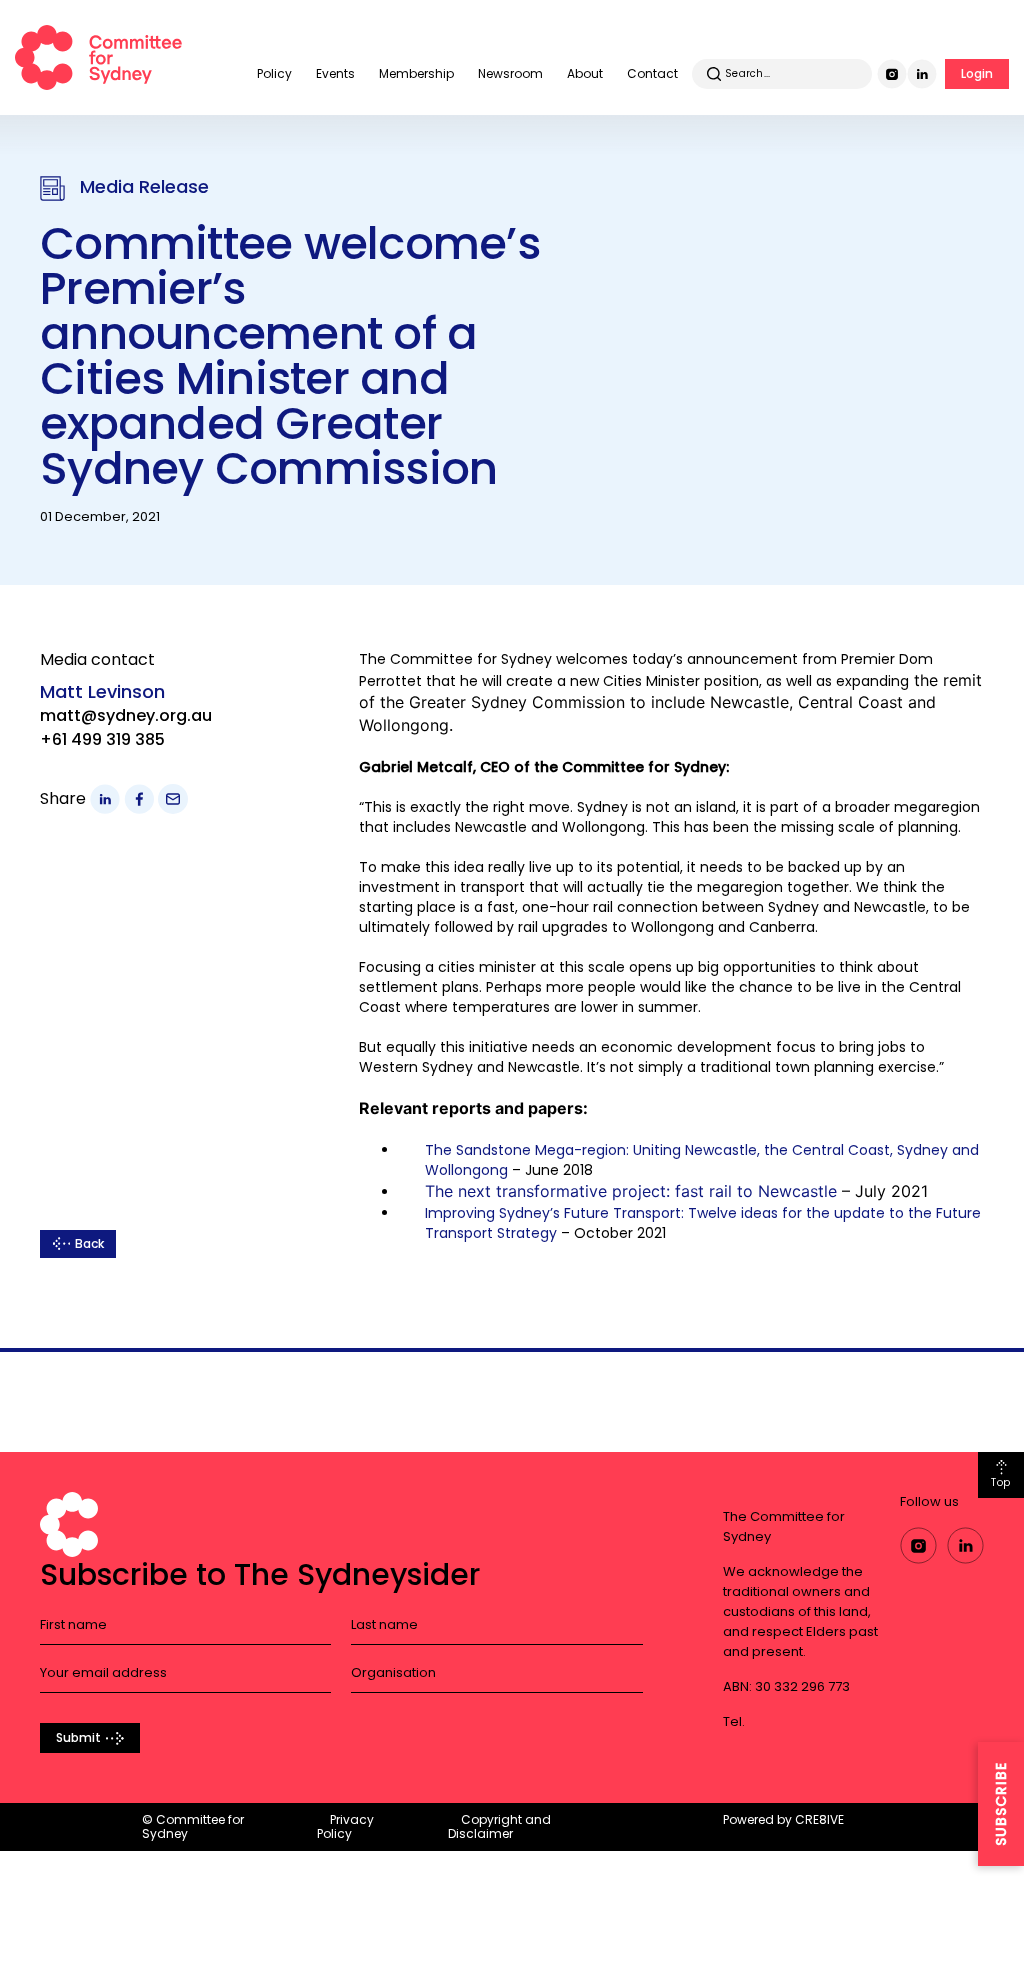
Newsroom (510, 73)
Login (977, 73)
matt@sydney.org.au (126, 715)
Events (335, 73)
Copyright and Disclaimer (499, 1826)
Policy (274, 73)
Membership (416, 73)
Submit (78, 1737)
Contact (652, 73)
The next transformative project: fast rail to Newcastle (631, 1191)
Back (89, 1243)
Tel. (734, 1721)
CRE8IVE (819, 1819)
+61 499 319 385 (102, 739)
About (585, 73)
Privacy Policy (345, 1826)
